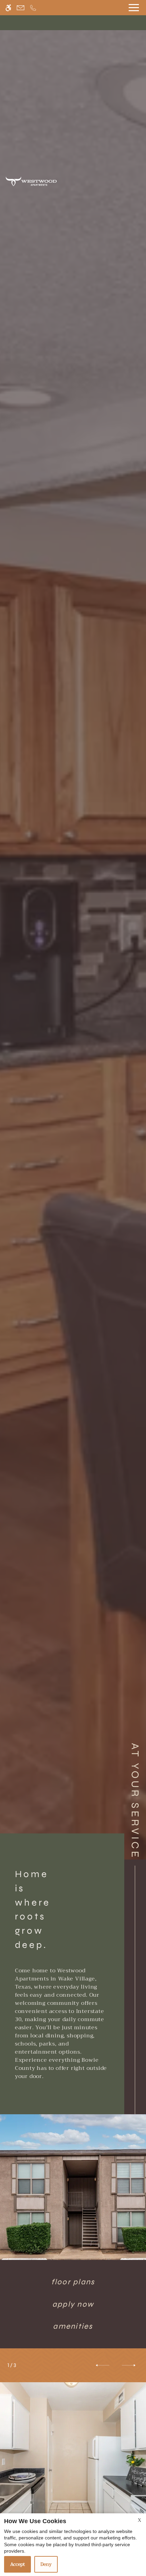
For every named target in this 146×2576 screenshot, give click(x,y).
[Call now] (33, 8)
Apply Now (73, 2304)
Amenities (73, 2326)
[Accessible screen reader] (8, 8)
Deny (46, 2564)
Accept (17, 2564)
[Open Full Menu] (134, 8)
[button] (103, 2365)
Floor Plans (73, 2282)
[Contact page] (21, 8)
